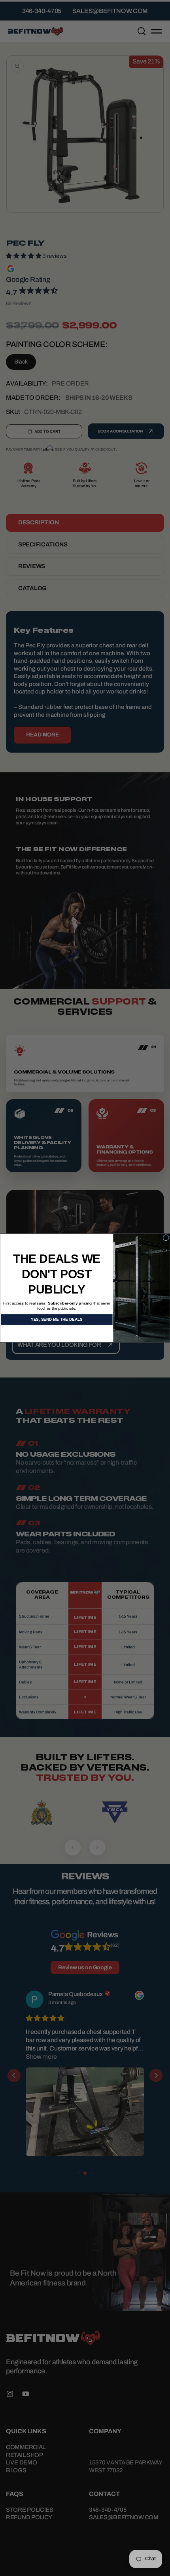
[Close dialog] (166, 1238)
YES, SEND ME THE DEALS (57, 1320)
